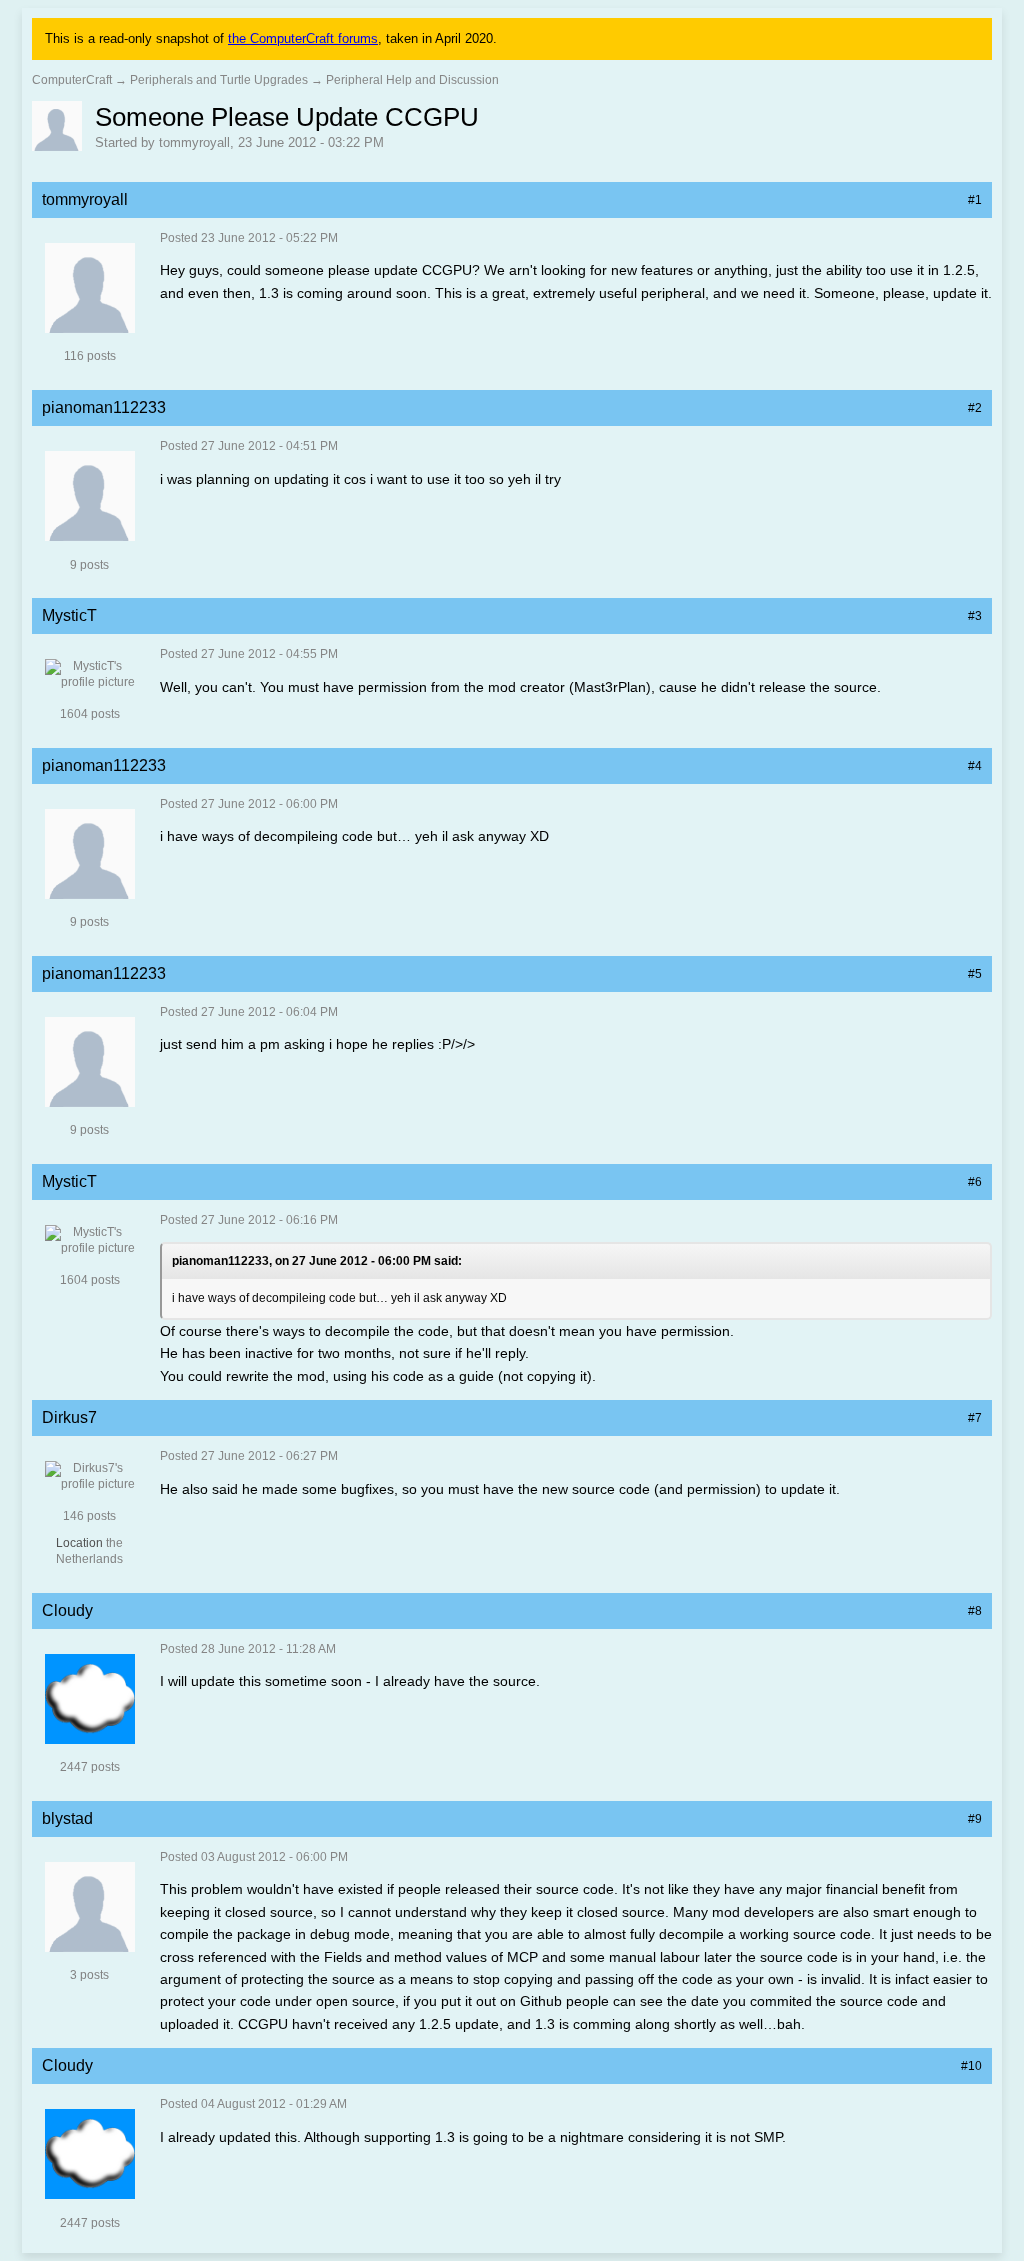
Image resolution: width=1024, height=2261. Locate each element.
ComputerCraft (72, 80)
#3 (975, 616)
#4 (975, 766)
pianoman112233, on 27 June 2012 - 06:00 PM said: (317, 1261)
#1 (975, 200)
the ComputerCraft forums (303, 38)
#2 (975, 408)
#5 (975, 974)
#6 (975, 1182)
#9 (975, 1819)
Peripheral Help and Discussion (412, 80)
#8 (975, 1611)
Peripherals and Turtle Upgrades (219, 80)
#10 (971, 2066)
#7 (975, 1418)
